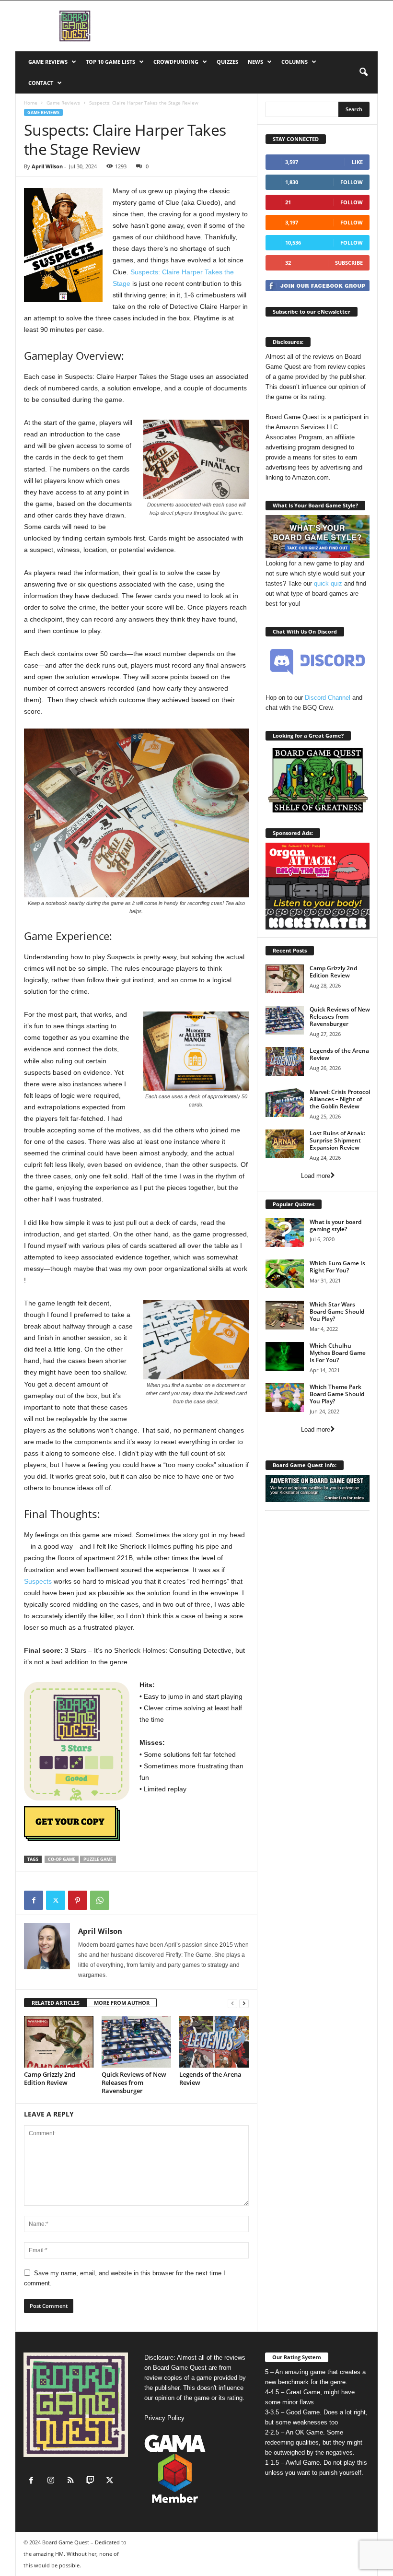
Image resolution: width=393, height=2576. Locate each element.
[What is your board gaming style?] (285, 1233)
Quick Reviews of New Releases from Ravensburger (134, 2082)
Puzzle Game (98, 1859)
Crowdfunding (176, 62)
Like (357, 162)
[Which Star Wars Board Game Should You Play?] (285, 1315)
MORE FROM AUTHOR (122, 2003)
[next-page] (244, 2003)
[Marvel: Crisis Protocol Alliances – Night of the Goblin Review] (285, 1103)
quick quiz (328, 583)
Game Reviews (48, 62)
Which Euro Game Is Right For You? (337, 1267)
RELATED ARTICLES (56, 2003)
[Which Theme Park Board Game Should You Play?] (285, 1398)
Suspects (38, 1581)
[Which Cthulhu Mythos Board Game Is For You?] (285, 1356)
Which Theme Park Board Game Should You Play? (337, 1394)
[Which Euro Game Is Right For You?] (285, 1274)
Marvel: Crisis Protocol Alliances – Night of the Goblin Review (340, 1099)
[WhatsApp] (100, 1900)
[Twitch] (92, 2481)
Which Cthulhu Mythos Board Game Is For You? (338, 1353)
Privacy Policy (164, 2418)
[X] (56, 1900)
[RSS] (73, 2481)
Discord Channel (328, 698)
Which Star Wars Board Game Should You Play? (337, 1312)
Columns (295, 62)
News (255, 62)
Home (31, 103)
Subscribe (349, 263)
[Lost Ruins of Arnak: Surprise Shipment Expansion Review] (285, 1144)
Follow (352, 182)
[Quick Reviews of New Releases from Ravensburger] (136, 2042)
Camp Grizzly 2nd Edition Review (50, 2078)
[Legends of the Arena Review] (214, 2042)
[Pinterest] (78, 1900)
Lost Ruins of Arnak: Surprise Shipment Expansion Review (337, 1140)
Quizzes (227, 62)
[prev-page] (232, 2003)
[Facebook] (34, 1900)
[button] (363, 72)
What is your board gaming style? (335, 1225)
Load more (316, 1176)
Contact (41, 83)
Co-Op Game (62, 1859)
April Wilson (47, 166)
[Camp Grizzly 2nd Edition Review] (59, 2042)
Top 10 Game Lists (110, 62)
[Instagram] (53, 2481)
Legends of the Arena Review (210, 2078)
